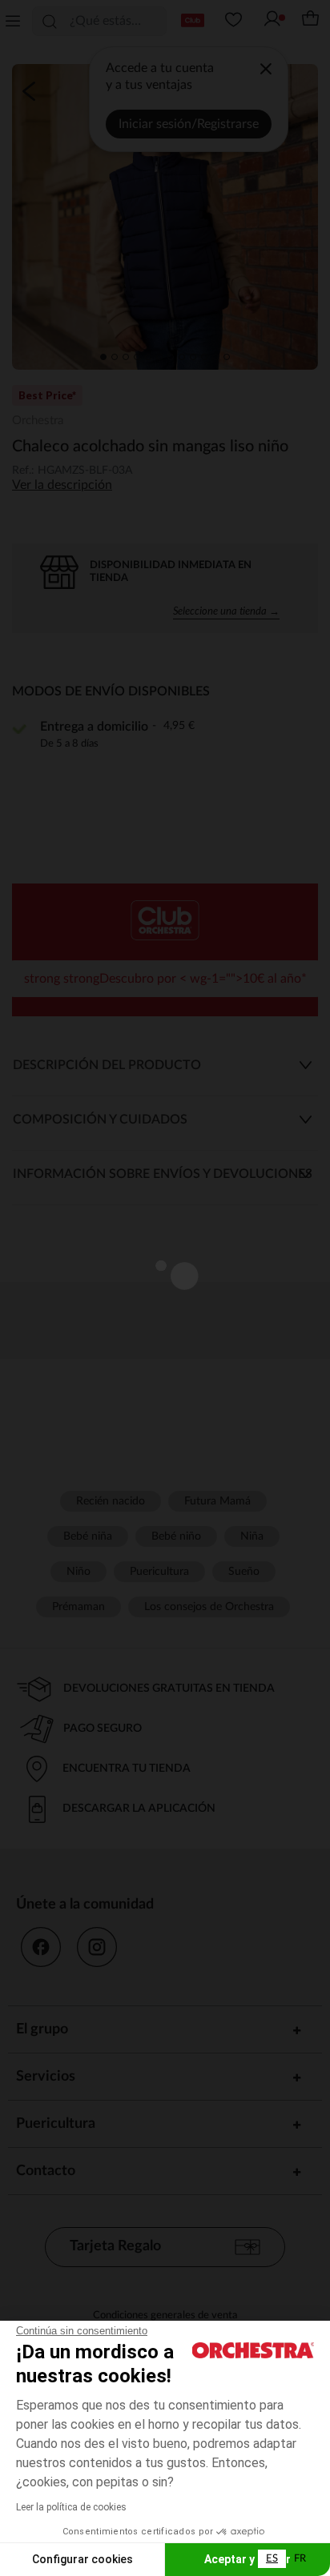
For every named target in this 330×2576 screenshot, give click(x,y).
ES (272, 2559)
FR (300, 2559)
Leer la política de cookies (71, 2507)
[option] (300, 2559)
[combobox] (272, 2559)
